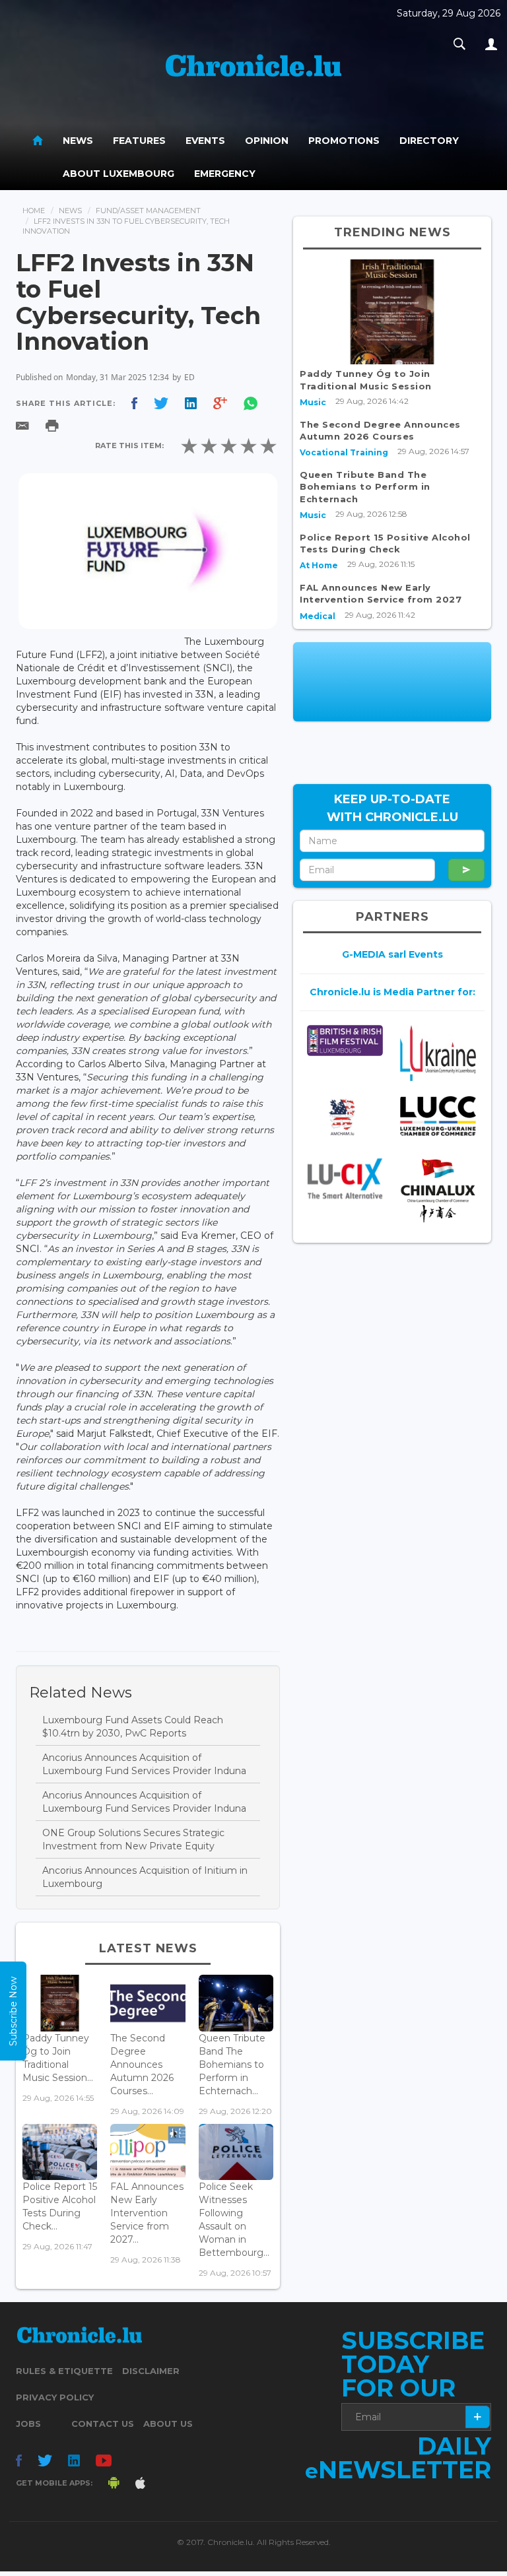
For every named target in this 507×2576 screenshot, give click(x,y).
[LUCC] (438, 1116)
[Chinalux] (438, 1190)
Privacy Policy (55, 2397)
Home (34, 211)
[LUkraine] (438, 1053)
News (78, 141)
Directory (429, 141)
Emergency (225, 174)
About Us (168, 2424)
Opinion (267, 141)
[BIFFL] (345, 1040)
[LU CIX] (345, 1178)
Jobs (28, 2424)
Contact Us (103, 2424)
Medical (318, 616)
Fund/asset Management (148, 211)
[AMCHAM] (345, 1117)
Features (139, 141)
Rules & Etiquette (64, 2371)
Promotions (344, 141)
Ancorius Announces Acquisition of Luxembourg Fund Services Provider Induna (144, 1764)
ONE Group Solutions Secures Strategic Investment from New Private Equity (133, 1839)
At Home (319, 565)
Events (205, 141)
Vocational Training (344, 452)
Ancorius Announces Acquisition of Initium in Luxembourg (145, 1877)
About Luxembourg (118, 174)
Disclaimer (151, 2371)
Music (313, 402)
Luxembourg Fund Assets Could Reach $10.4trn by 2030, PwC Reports (133, 1727)
